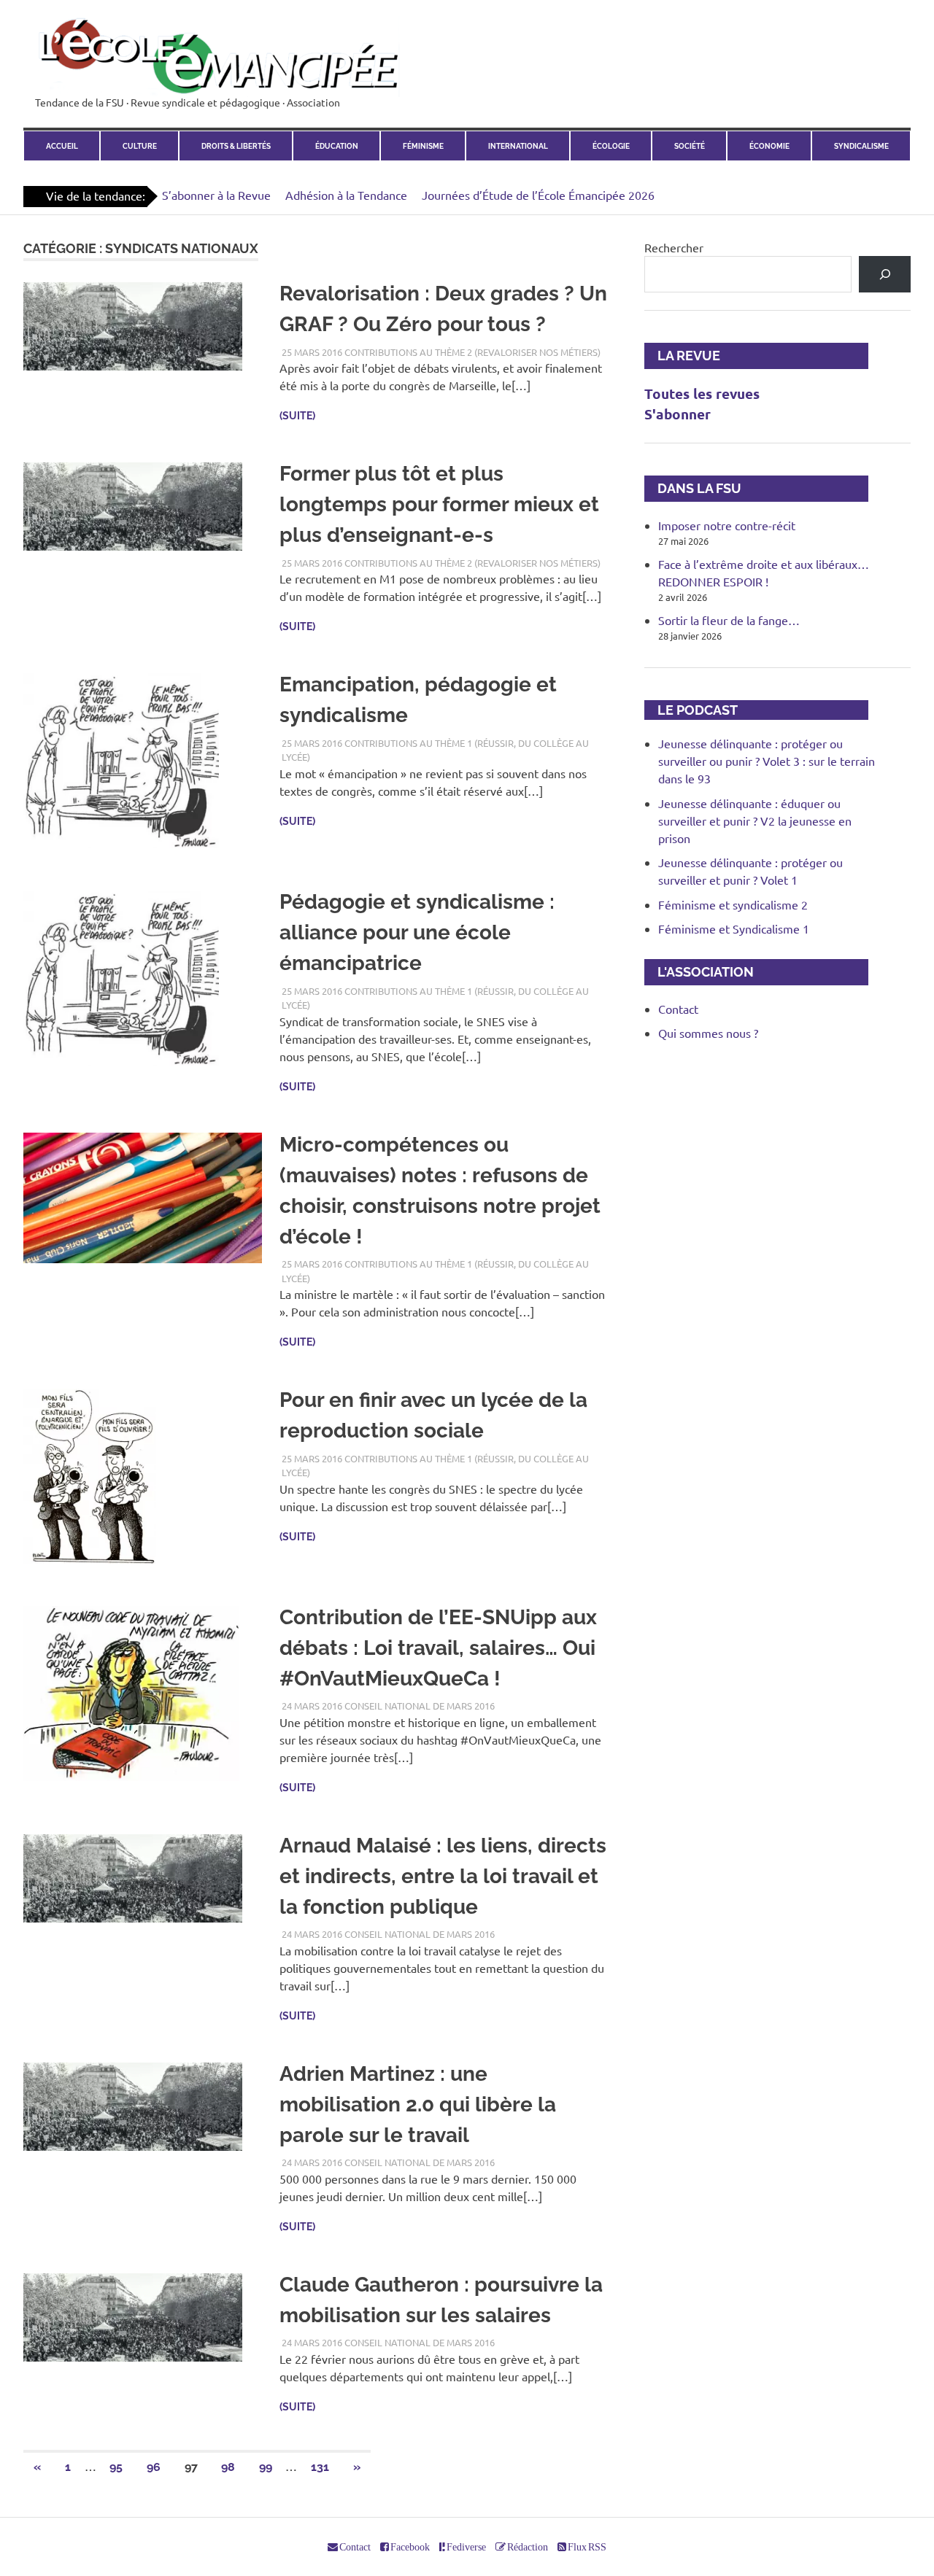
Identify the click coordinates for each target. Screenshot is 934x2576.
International (518, 146)
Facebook (409, 2547)
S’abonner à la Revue (216, 195)
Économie (769, 146)
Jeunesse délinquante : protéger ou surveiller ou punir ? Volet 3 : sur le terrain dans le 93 (767, 761)
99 (266, 2467)
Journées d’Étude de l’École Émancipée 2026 (538, 195)
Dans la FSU (693, 488)
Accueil (62, 146)
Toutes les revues (702, 393)
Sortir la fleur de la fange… (729, 620)
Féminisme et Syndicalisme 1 (734, 928)
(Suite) (297, 416)
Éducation (337, 146)
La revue (682, 356)
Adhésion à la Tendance (346, 195)
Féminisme (423, 146)
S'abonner (678, 414)
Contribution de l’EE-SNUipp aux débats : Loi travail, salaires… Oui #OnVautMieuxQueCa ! (438, 1648)
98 (228, 2467)
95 (116, 2467)
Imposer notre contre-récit (727, 525)
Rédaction (527, 2547)
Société (690, 146)
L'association (699, 972)
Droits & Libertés (236, 146)
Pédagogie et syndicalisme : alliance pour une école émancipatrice (417, 932)
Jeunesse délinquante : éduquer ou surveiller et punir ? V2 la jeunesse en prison (755, 820)
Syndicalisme (861, 146)
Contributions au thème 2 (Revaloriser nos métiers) (472, 352)
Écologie (611, 146)
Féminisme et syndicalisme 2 (733, 904)
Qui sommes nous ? (708, 1033)
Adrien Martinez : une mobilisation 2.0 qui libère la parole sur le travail (418, 2104)
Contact (678, 1009)
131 (320, 2467)
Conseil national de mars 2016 (420, 1706)
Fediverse (466, 2547)
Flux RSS (586, 2547)
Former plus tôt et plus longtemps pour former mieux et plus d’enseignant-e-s (439, 504)
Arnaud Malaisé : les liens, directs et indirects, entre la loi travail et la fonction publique (443, 1876)
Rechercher (674, 247)
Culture (140, 146)
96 (154, 2467)
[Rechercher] (885, 274)
